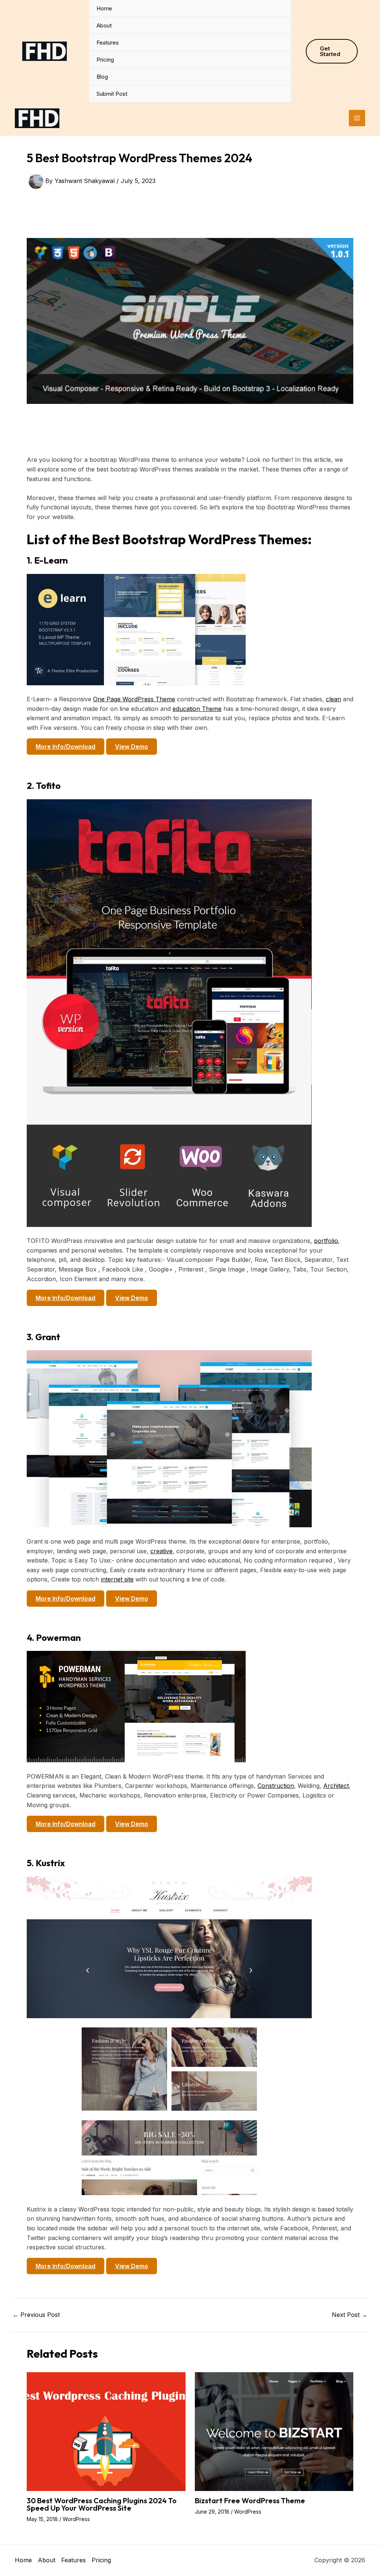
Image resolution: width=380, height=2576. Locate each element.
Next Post (350, 2315)
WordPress (76, 2519)
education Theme (197, 709)
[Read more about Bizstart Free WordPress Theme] (274, 2431)
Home (104, 8)
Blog (102, 77)
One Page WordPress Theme (134, 699)
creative (161, 1551)
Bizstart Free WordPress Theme (250, 2500)
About (104, 25)
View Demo (132, 747)
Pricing (105, 60)
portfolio (326, 1241)
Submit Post (112, 94)
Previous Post (36, 2315)
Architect (336, 1786)
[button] (332, 51)
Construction (276, 1786)
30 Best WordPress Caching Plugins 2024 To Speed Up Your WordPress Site (102, 2504)
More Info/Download (65, 747)
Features (108, 43)
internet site (117, 1579)
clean (333, 699)
